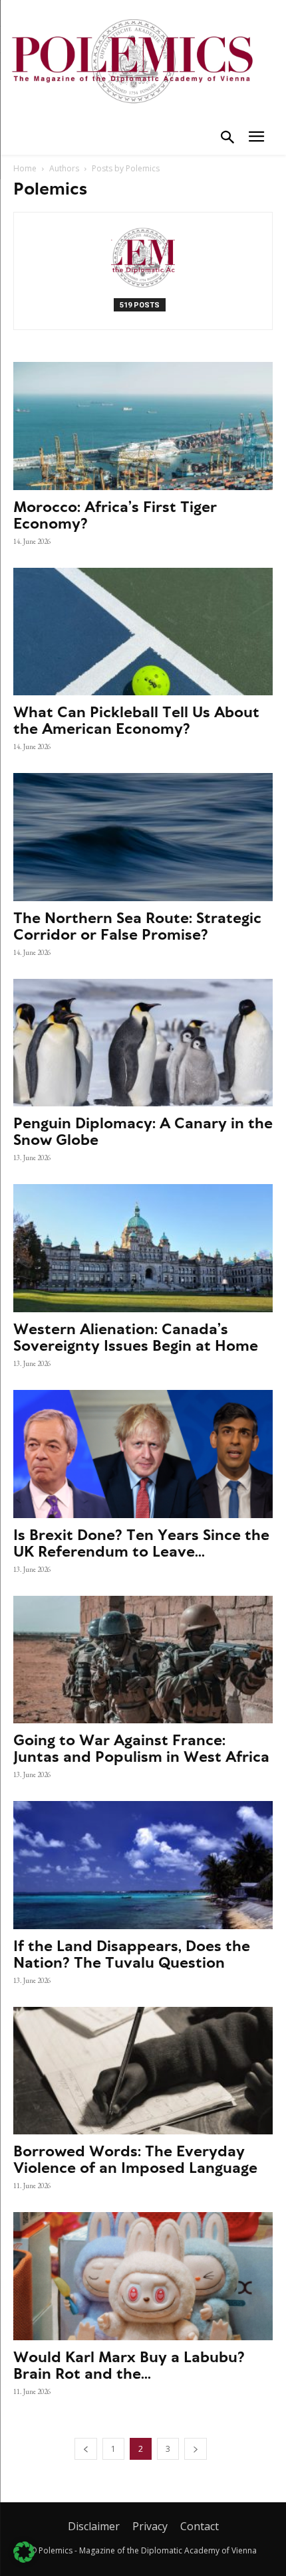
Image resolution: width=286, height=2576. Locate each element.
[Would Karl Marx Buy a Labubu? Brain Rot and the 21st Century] (143, 2276)
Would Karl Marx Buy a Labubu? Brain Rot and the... (129, 2365)
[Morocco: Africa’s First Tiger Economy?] (143, 426)
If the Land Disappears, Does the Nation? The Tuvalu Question (132, 1954)
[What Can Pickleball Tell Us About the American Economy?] (143, 632)
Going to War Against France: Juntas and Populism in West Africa (141, 1748)
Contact (200, 2526)
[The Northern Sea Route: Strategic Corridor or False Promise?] (143, 837)
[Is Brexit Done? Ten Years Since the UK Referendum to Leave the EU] (143, 1454)
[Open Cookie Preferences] (24, 2559)
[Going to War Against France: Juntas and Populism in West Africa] (143, 1660)
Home (25, 168)
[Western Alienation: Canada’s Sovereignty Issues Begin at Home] (143, 1248)
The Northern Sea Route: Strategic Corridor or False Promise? (137, 926)
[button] (227, 139)
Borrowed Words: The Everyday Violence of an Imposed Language (135, 2159)
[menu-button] (256, 138)
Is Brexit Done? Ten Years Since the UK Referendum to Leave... (141, 1543)
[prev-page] (86, 2449)
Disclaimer (94, 2526)
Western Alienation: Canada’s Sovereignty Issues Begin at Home (136, 1337)
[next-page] (196, 2449)
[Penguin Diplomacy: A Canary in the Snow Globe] (143, 1043)
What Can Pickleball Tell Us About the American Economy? (136, 720)
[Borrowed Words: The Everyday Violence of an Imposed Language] (143, 2071)
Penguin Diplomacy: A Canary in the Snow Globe (143, 1131)
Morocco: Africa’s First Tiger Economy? (115, 515)
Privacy (150, 2526)
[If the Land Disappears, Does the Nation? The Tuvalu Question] (143, 1865)
